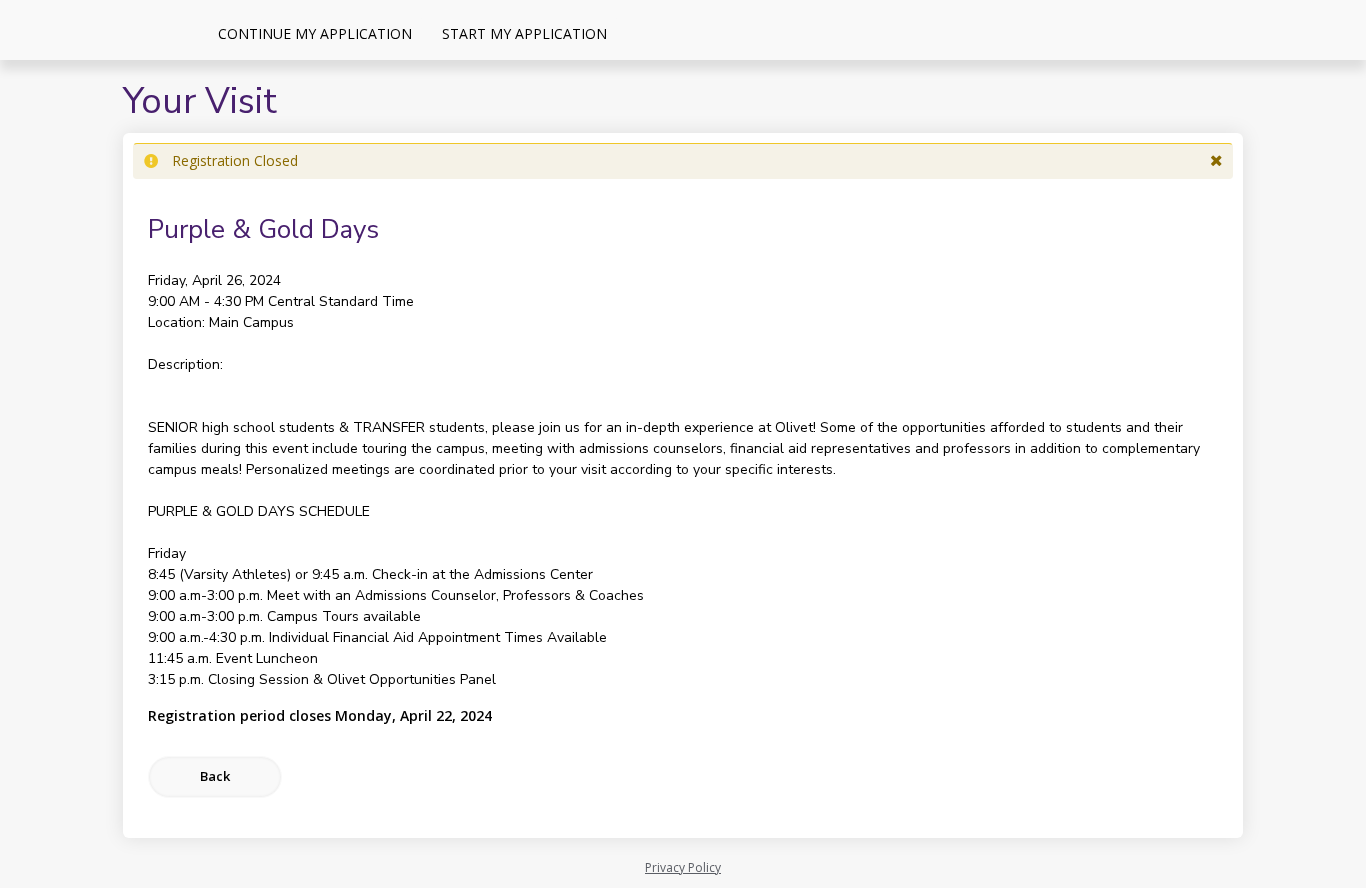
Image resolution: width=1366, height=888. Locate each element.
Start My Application (524, 33)
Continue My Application (315, 33)
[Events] (637, 33)
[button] (1216, 161)
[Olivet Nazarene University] (100, 30)
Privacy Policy (683, 867)
